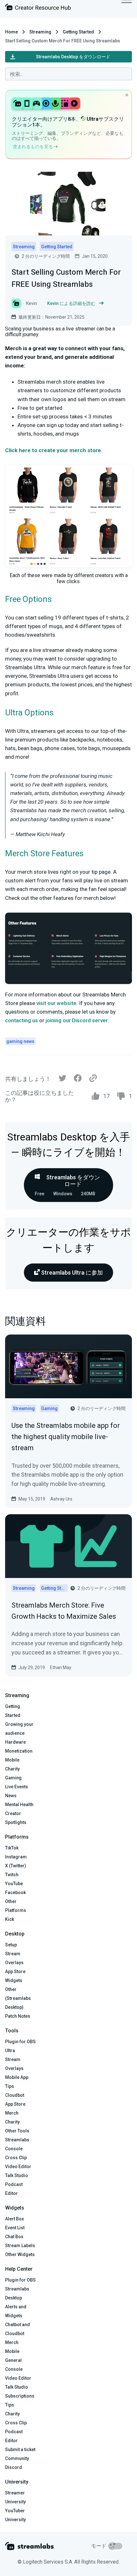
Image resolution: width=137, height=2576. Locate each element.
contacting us (22, 1020)
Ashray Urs (61, 1499)
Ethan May (61, 1668)
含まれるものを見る (33, 147)
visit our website (56, 1003)
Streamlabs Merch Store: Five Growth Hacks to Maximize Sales (64, 1611)
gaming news (20, 1041)
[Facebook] (78, 1080)
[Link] (93, 1079)
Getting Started (78, 32)
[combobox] (68, 74)
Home (11, 32)
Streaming (40, 32)
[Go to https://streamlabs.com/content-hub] (38, 8)
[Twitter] (62, 1080)
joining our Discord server (77, 1020)
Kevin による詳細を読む (71, 303)
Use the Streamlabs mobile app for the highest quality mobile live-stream (66, 1437)
